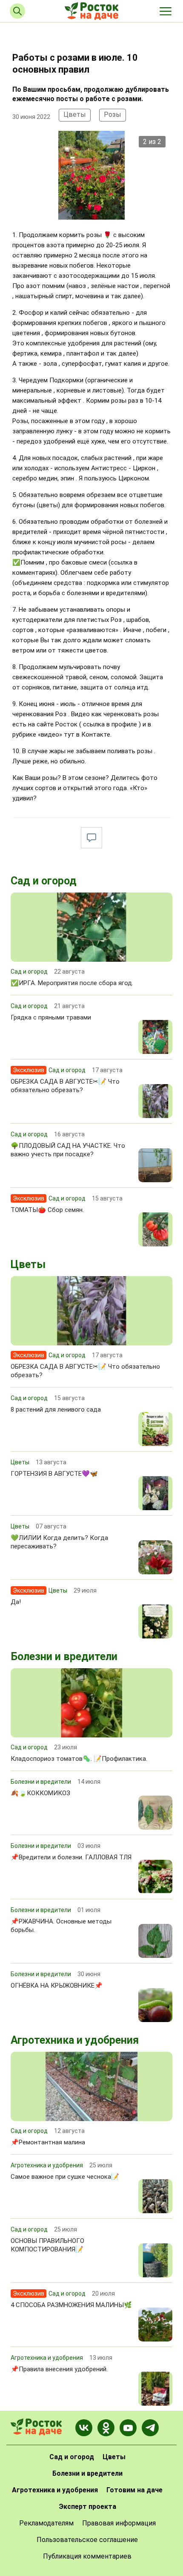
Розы (113, 114)
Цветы (75, 114)
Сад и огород (44, 881)
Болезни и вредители (64, 1657)
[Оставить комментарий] (91, 838)
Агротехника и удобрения (75, 2040)
